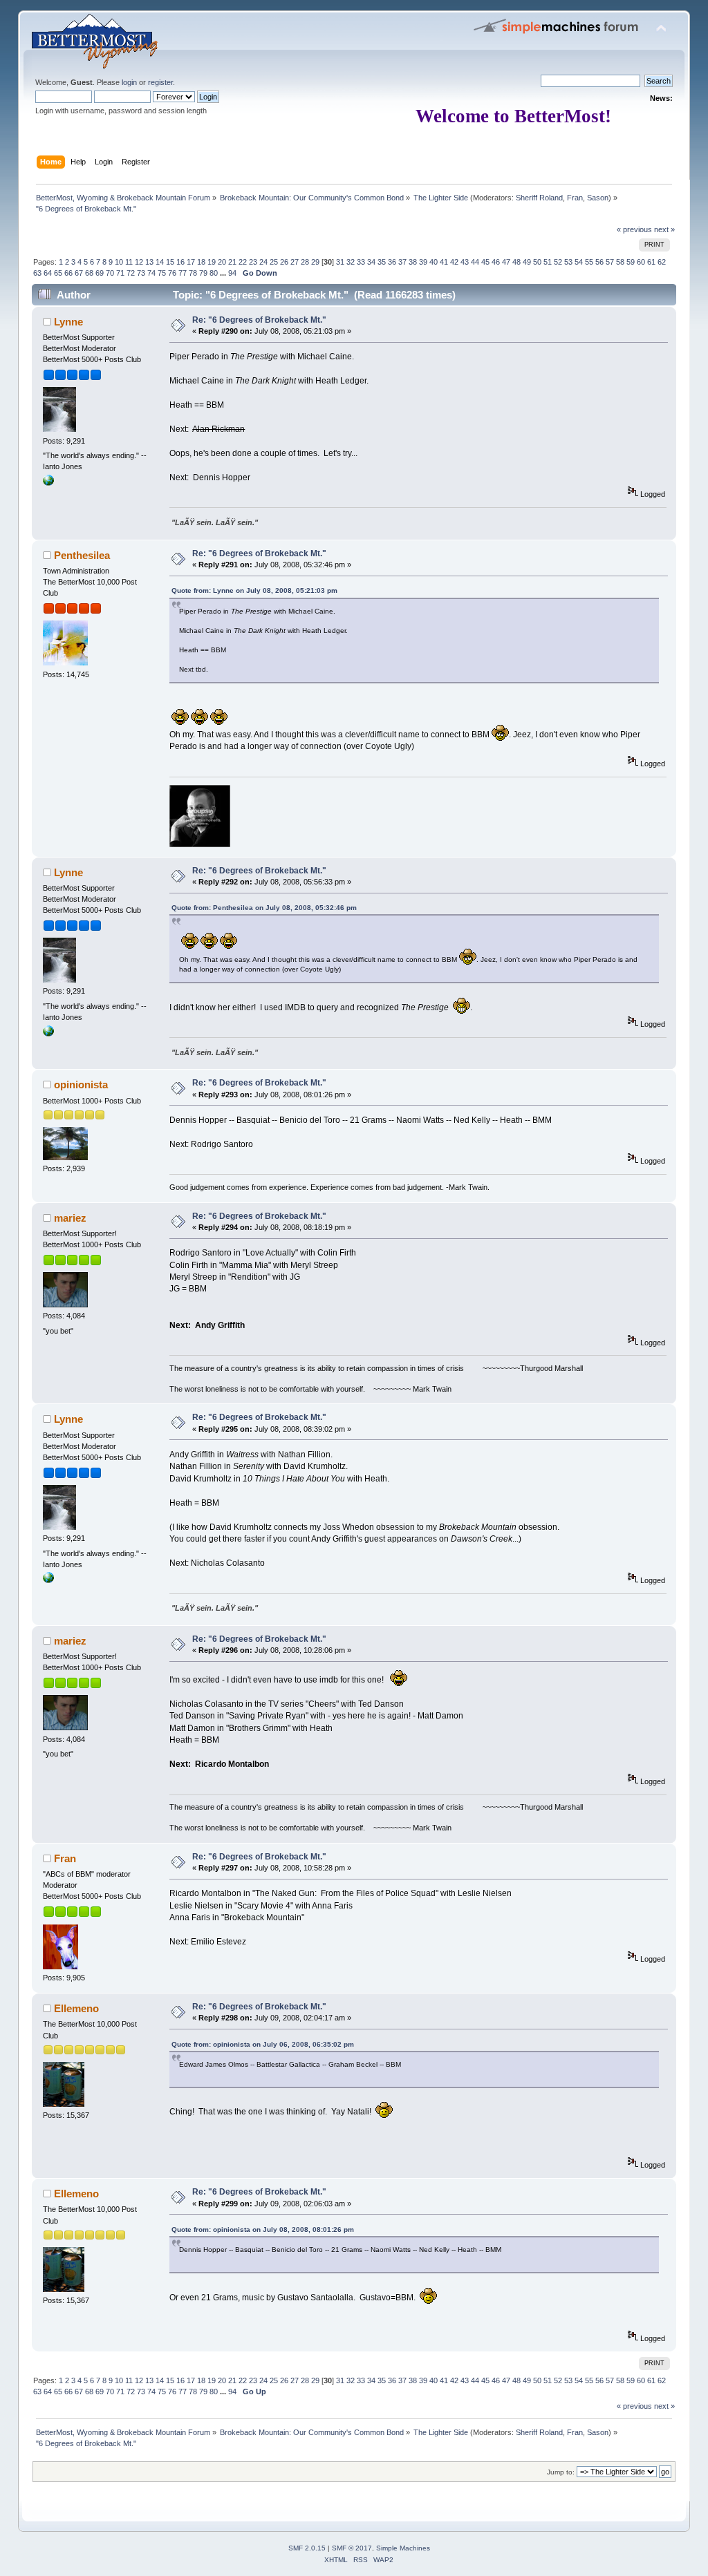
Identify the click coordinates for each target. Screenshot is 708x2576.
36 (392, 262)
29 (315, 262)
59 (631, 262)
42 (454, 262)
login (129, 82)
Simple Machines (403, 2548)
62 (662, 262)
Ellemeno (76, 2008)
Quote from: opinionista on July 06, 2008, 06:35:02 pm (263, 2044)
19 (212, 262)
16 (180, 262)
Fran (575, 198)
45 (485, 262)
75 (162, 273)
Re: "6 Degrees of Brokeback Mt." (259, 320)
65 (58, 273)
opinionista (81, 1085)
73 (141, 273)
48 (516, 262)
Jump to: (561, 2472)
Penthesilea (82, 555)
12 (139, 262)
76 (172, 273)
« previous (634, 229)
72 (131, 273)
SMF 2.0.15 (307, 2548)
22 (243, 262)
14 (160, 262)
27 (295, 262)
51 (548, 262)
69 (100, 273)
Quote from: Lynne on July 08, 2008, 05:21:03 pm (254, 590)
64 (48, 273)
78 (193, 273)
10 (119, 262)
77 (183, 273)
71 (120, 273)
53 (568, 262)
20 (222, 262)
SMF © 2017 (352, 2548)
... (224, 273)
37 (402, 262)
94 (232, 273)
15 (170, 262)
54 (579, 262)
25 (274, 262)
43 (465, 262)
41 (444, 262)
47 (506, 262)
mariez (70, 1218)
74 (151, 273)
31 (340, 262)
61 (651, 262)
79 (203, 273)
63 (37, 273)
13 (149, 262)
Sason (598, 198)
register (160, 82)
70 (110, 273)
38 (413, 262)
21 (232, 262)
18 (201, 262)
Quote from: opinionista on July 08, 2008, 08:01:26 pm (263, 2229)
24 (263, 262)
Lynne (68, 322)
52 (558, 262)
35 (382, 262)
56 (599, 262)
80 (214, 273)
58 (620, 262)
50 (537, 262)
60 (641, 262)
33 (361, 262)
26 (284, 262)
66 (68, 273)
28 (305, 262)
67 (79, 273)
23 (253, 262)
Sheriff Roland (539, 198)
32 (351, 262)
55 (589, 262)
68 (89, 273)
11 (129, 262)
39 (423, 262)
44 (475, 262)
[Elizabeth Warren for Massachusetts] (48, 483)
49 (527, 262)
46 (496, 262)
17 (191, 262)
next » (664, 229)
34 (371, 262)
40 (434, 262)
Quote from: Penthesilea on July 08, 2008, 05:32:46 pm (264, 908)
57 (610, 262)
